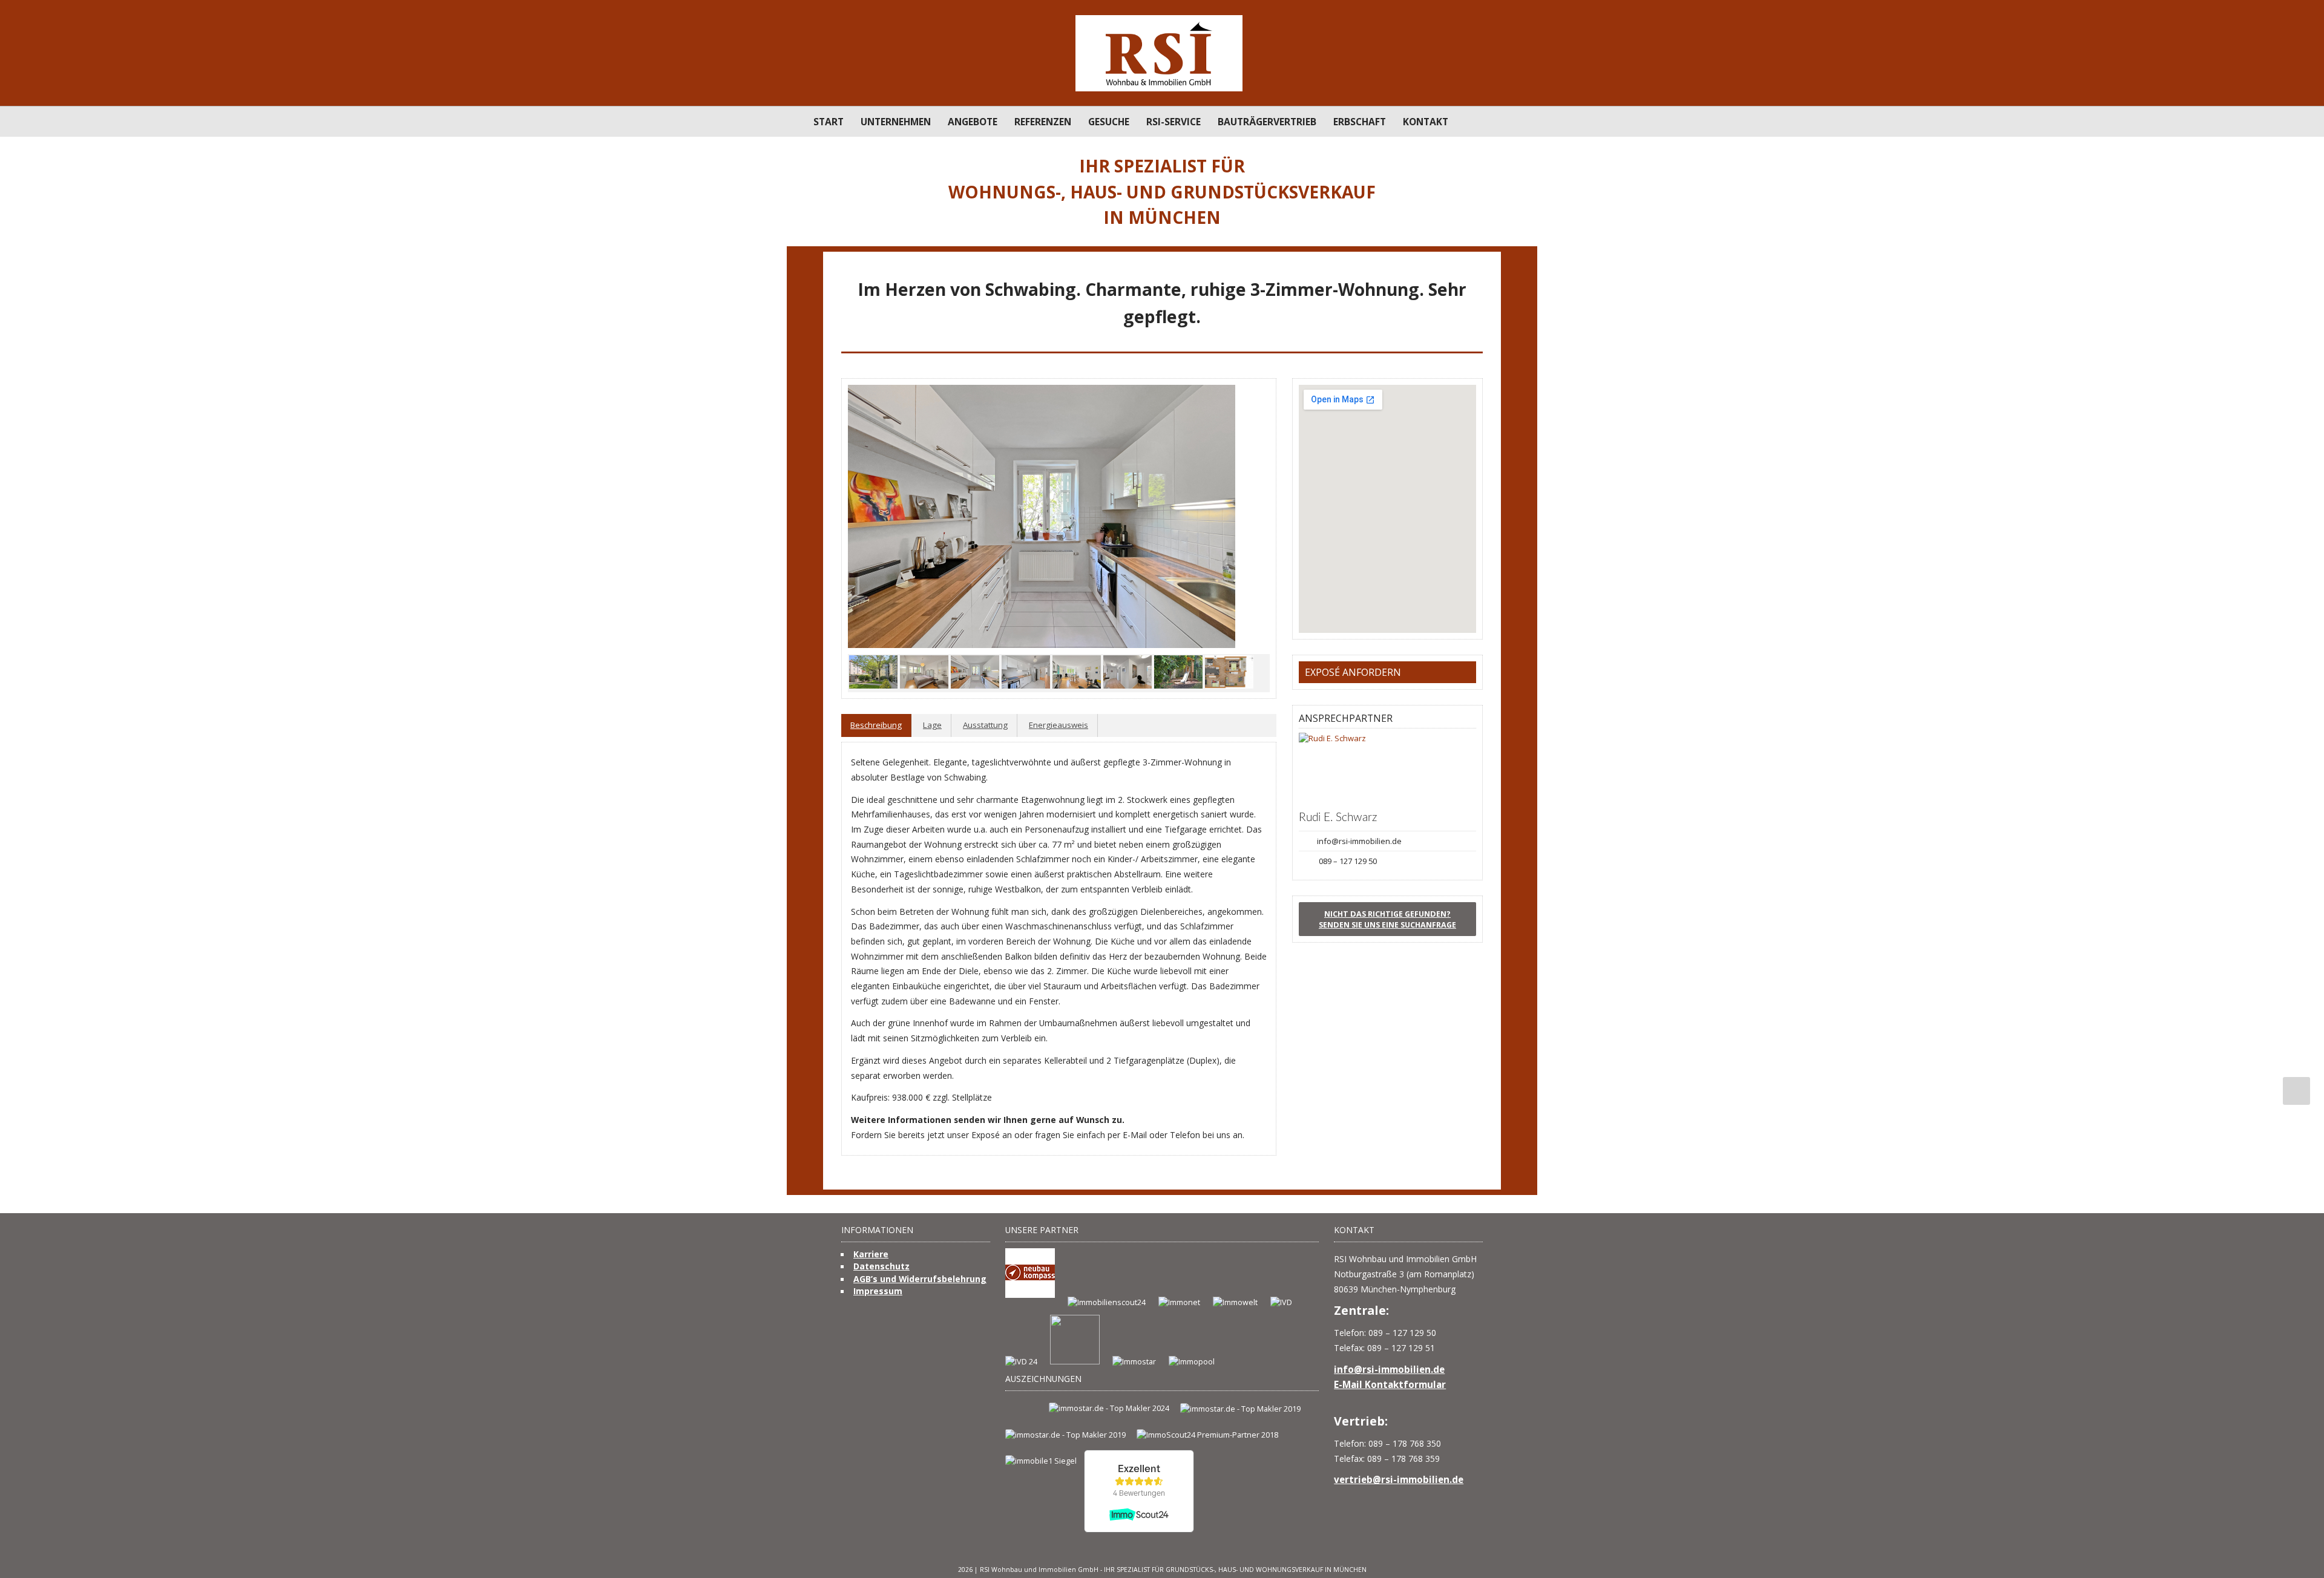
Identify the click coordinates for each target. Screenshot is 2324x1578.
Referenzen (1043, 122)
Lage (932, 725)
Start (829, 122)
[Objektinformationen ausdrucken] (1475, 339)
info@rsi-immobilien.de (1359, 841)
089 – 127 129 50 (1348, 861)
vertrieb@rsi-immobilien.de (1399, 1479)
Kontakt (1426, 122)
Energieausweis (1059, 725)
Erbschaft (1360, 122)
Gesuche (1109, 122)
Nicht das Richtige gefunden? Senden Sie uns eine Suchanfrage (1387, 919)
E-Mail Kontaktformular (1390, 1384)
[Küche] (1042, 516)
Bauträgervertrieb (1267, 122)
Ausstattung (985, 725)
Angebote (973, 122)
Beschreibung (876, 725)
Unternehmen (896, 122)
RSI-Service (1173, 122)
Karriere (871, 1254)
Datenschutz (881, 1266)
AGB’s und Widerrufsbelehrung (920, 1279)
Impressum (878, 1291)
